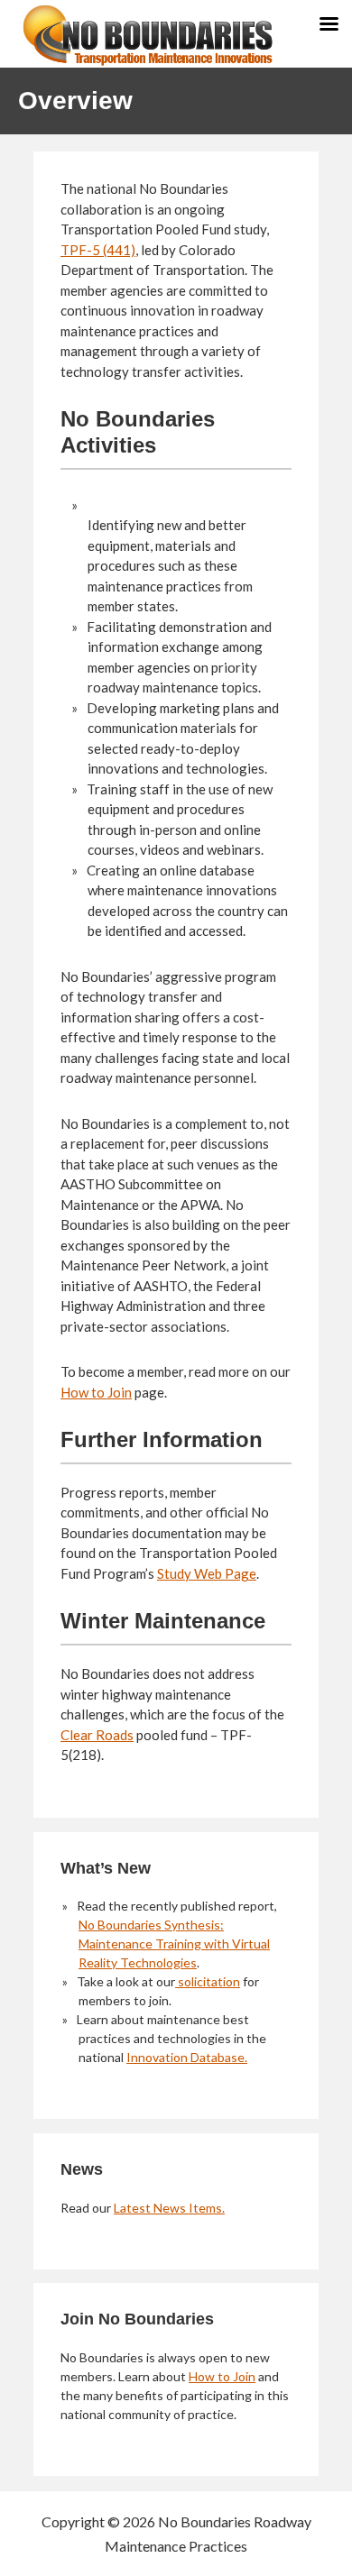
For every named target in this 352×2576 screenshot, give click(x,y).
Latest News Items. (169, 2208)
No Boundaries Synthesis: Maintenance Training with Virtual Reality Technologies (174, 1943)
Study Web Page (207, 1573)
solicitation (208, 1981)
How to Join (96, 1392)
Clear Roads (97, 1735)
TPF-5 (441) (98, 250)
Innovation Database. (187, 2057)
